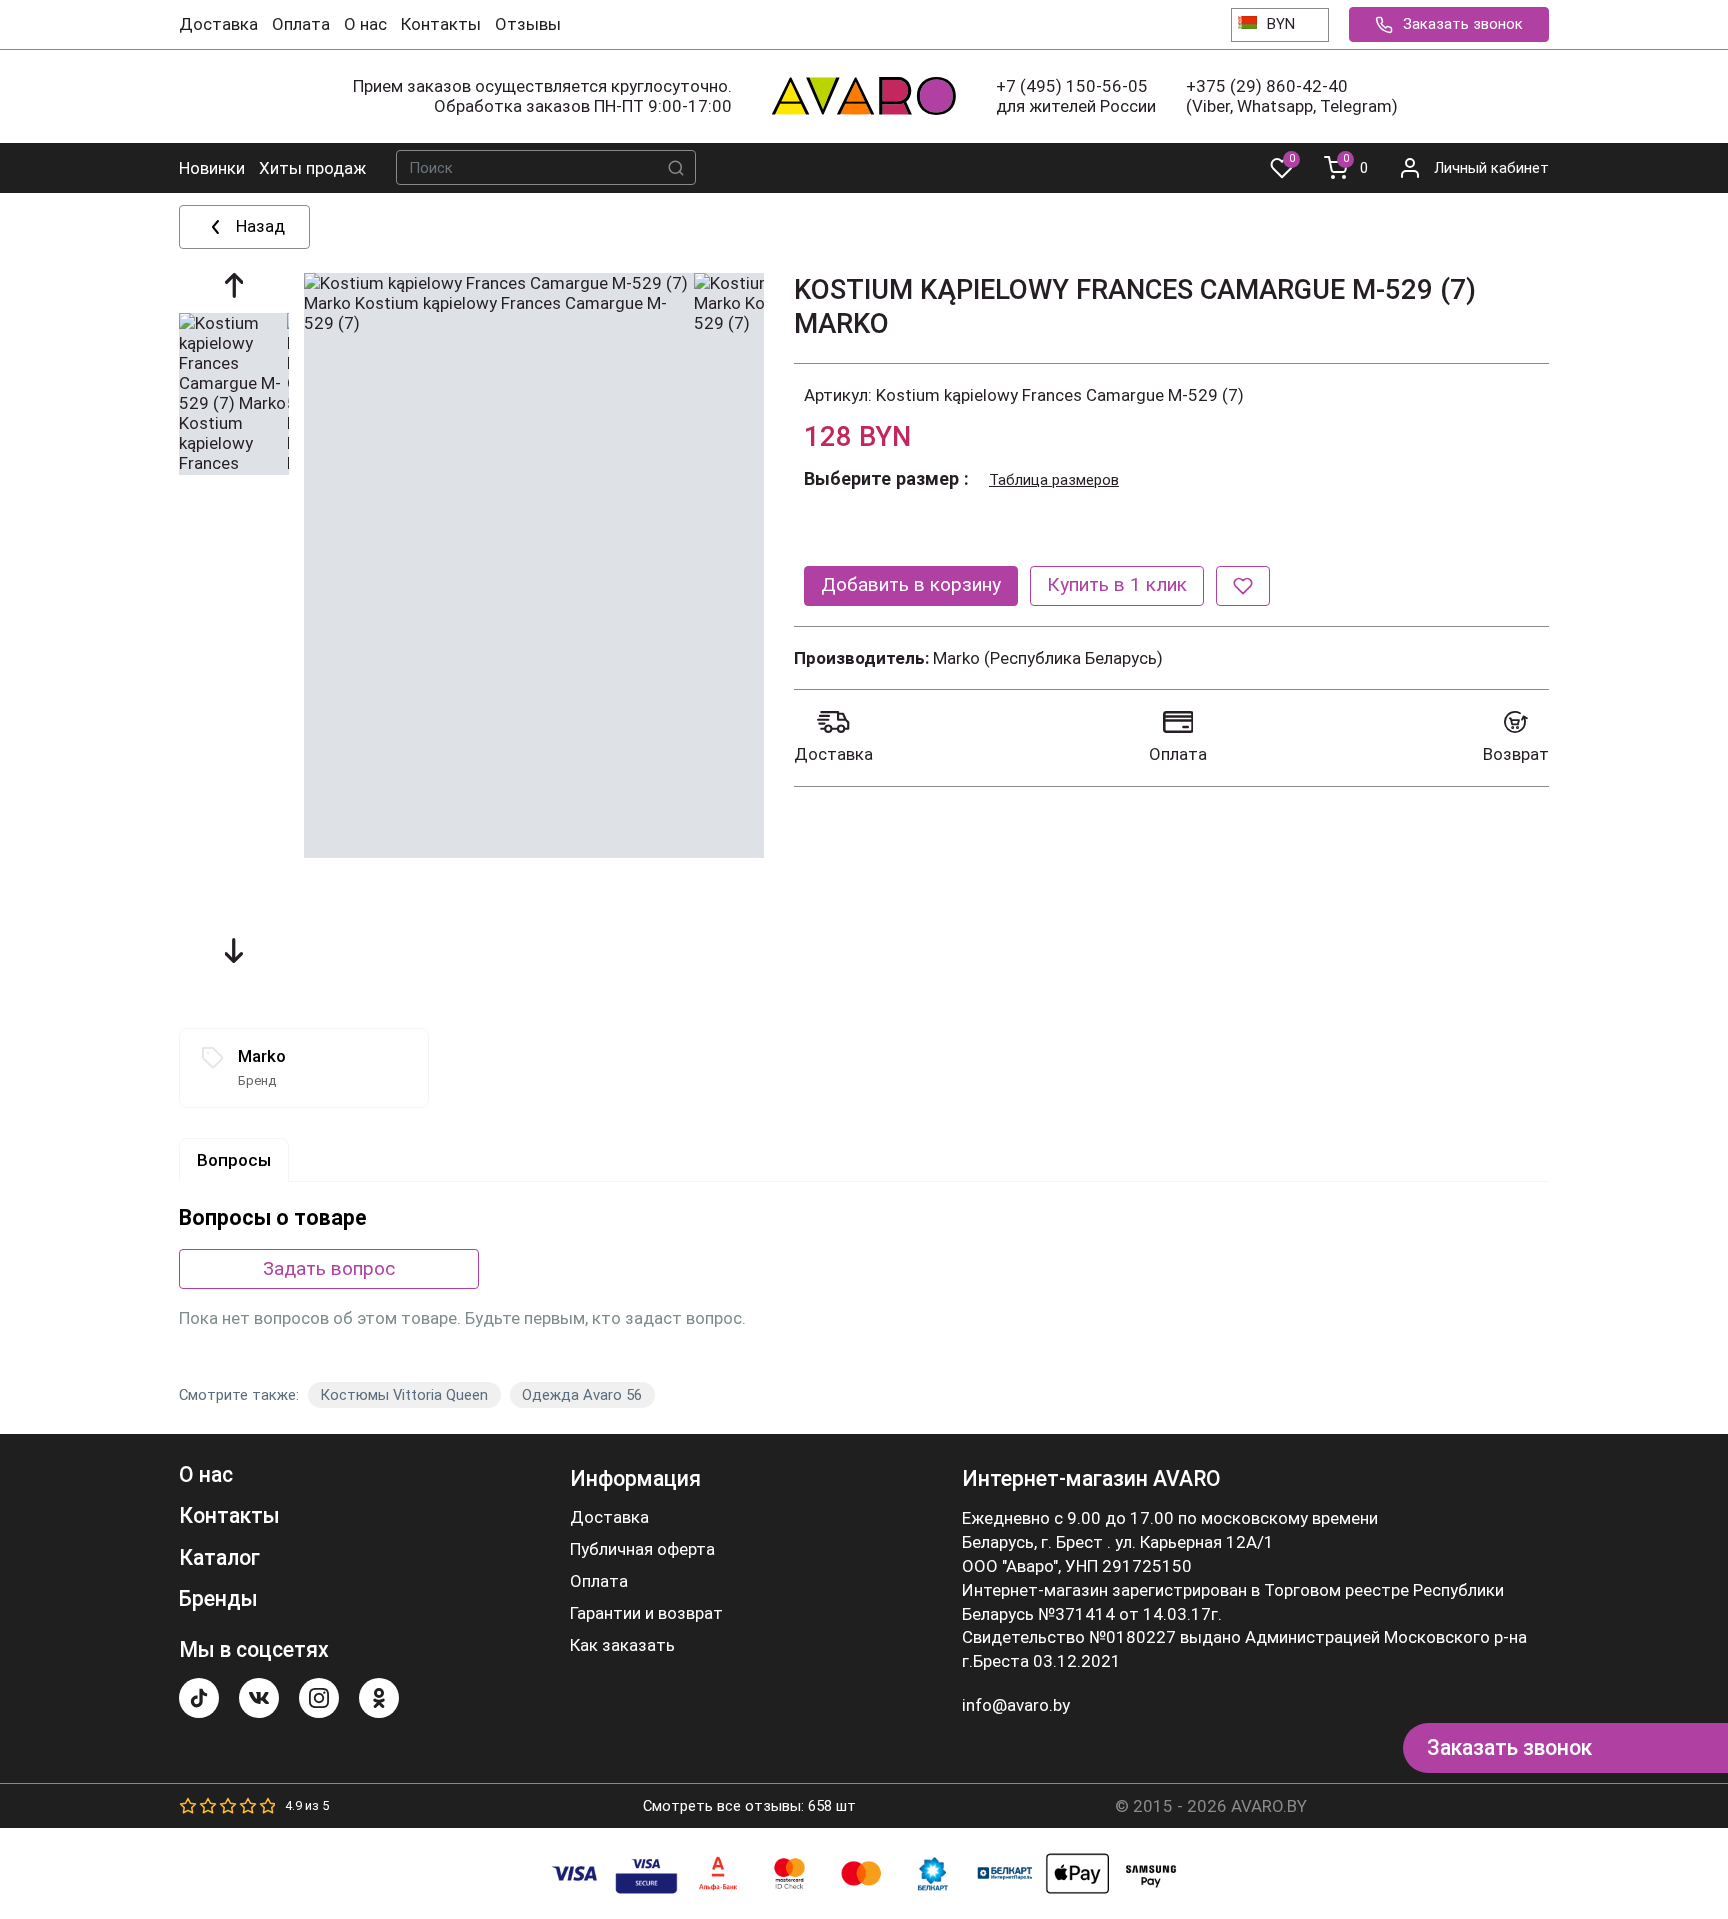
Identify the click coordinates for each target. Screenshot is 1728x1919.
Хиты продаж (312, 168)
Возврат (1516, 754)
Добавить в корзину (911, 584)
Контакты (441, 24)
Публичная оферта (642, 1549)
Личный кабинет (1491, 168)
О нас (365, 24)
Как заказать (622, 1645)
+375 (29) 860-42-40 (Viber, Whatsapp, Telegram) (1292, 96)
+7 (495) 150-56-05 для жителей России (1076, 96)
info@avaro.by (1016, 1705)
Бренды (218, 1598)
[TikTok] (199, 1698)
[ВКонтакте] (259, 1698)
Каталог (219, 1557)
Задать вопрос (329, 1268)
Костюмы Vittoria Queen (404, 1395)
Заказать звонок (1463, 24)
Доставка (218, 24)
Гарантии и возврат (646, 1613)
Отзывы (528, 24)
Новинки (212, 168)
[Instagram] (319, 1698)
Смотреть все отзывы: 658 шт (749, 1806)
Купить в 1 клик (1117, 584)
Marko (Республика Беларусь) (1048, 658)
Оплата (301, 24)
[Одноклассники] (379, 1698)
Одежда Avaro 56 (582, 1395)
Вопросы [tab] (234, 1160)
